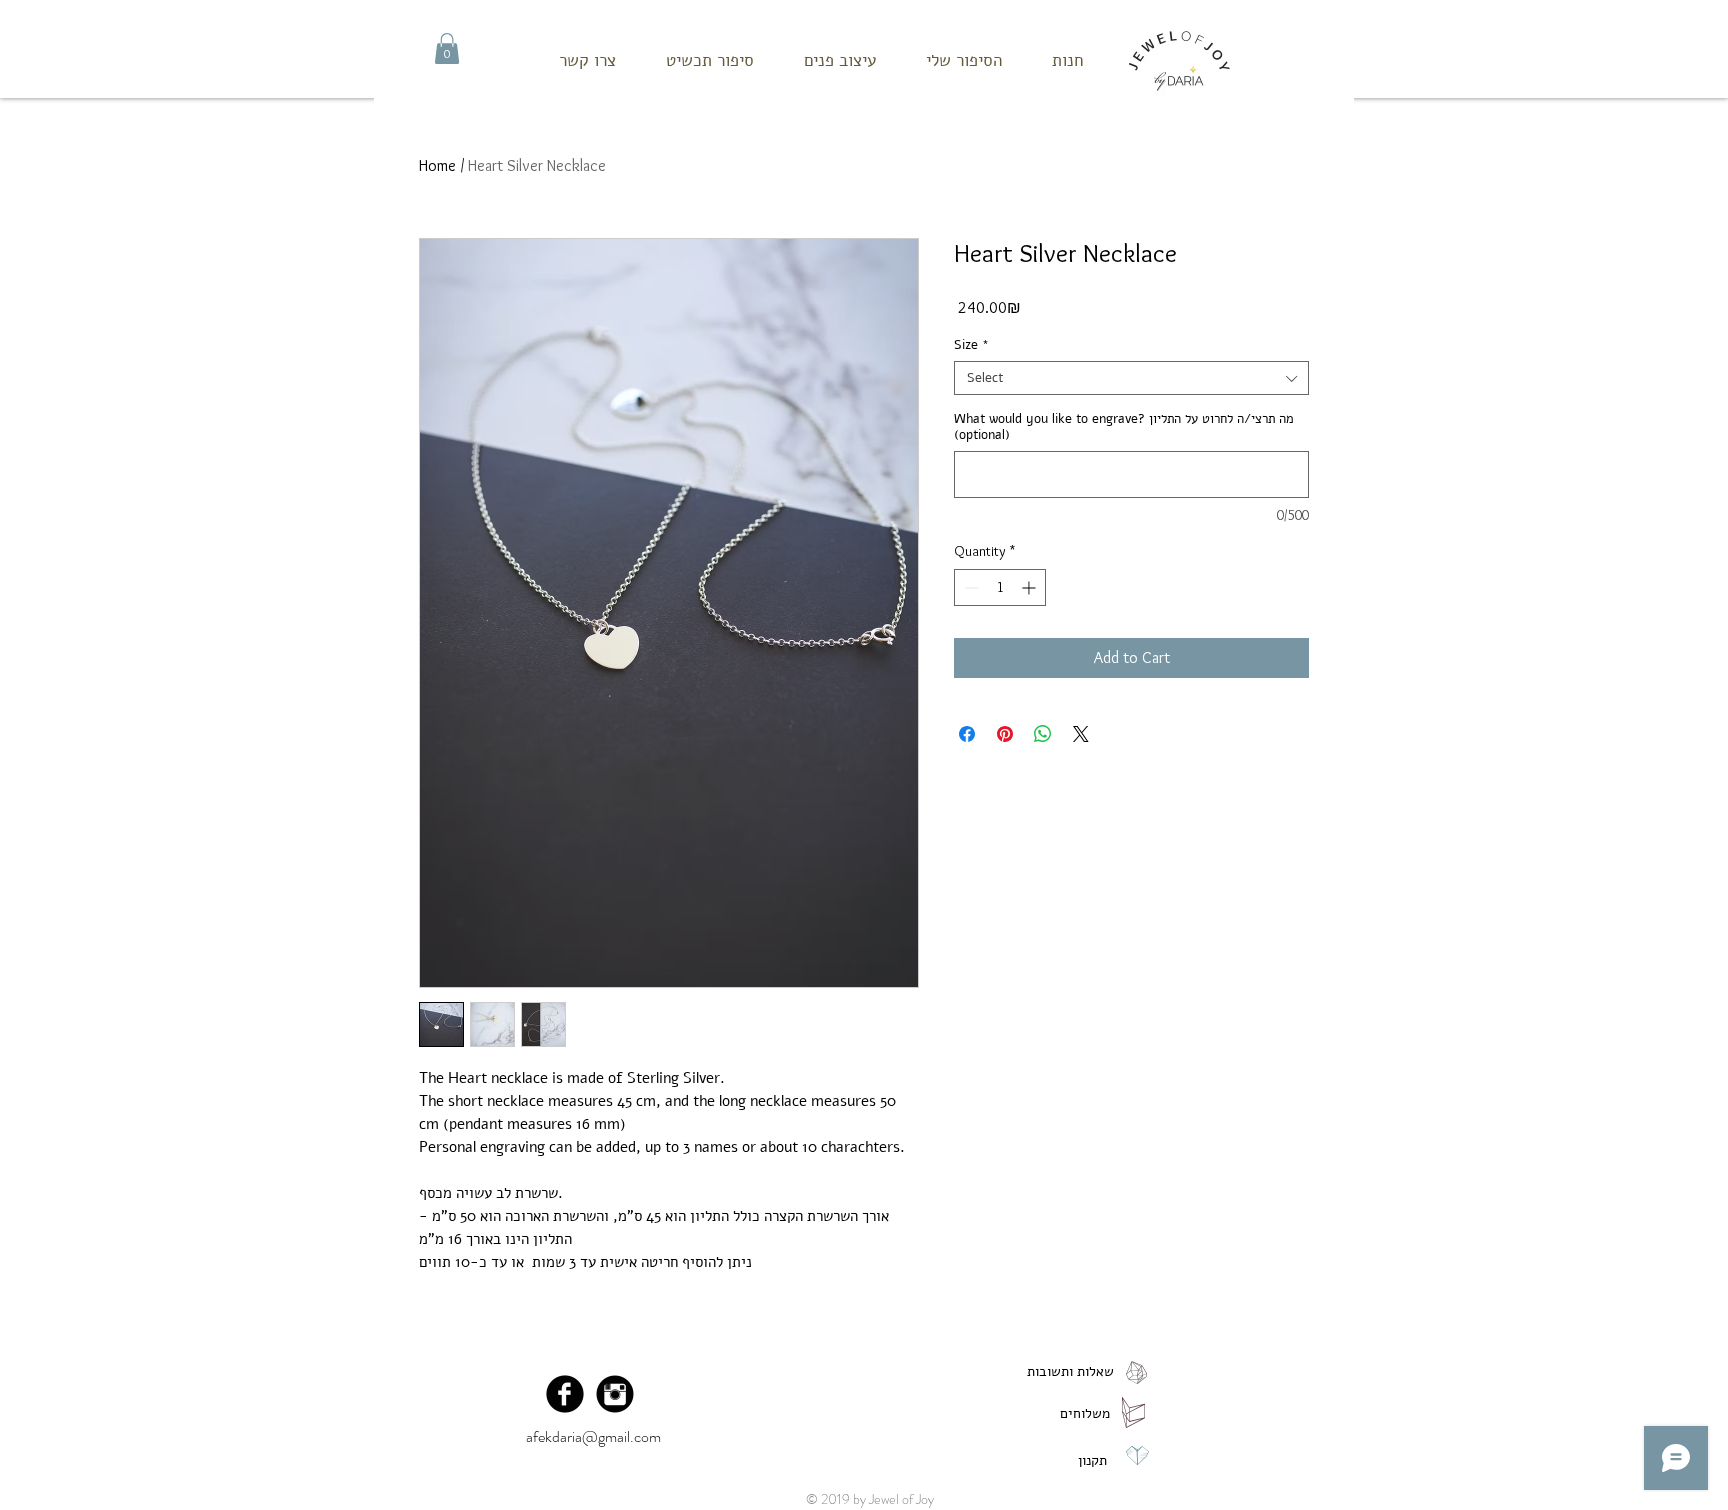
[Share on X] (1081, 734)
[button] (447, 48)
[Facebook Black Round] (565, 1394)
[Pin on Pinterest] (1005, 734)
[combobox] (1131, 378)
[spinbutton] (1000, 587)
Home (437, 165)
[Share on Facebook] (967, 734)
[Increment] (1030, 587)
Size (971, 345)
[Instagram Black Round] (615, 1394)
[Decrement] (969, 587)
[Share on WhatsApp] (1043, 734)
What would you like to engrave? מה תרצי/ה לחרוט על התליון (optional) (1124, 427)
